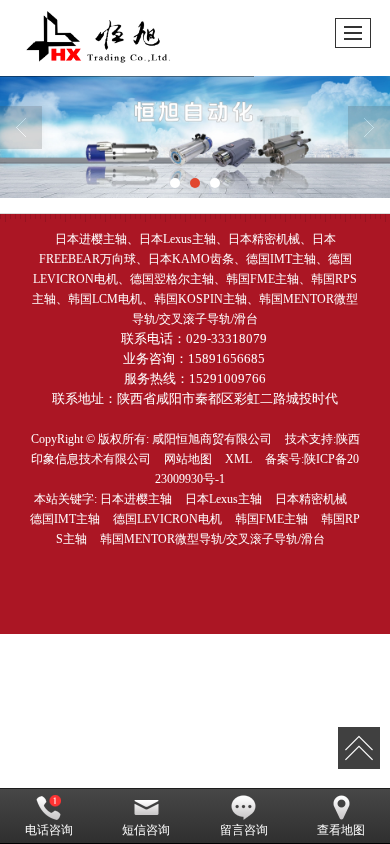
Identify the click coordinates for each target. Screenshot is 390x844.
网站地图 (188, 459)
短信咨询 (146, 830)
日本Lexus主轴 (223, 499)
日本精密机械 (311, 499)
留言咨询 (244, 830)
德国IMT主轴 (65, 519)
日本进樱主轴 (136, 499)
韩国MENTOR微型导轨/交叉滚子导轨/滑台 (212, 539)
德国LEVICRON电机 (167, 519)
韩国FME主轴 (271, 519)
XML (238, 459)
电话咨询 (49, 830)
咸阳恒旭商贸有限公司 (212, 439)
